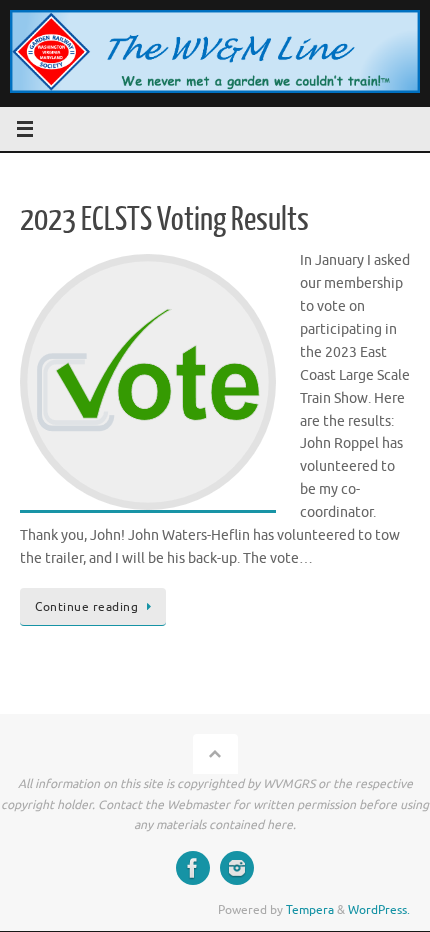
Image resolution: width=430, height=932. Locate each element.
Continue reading (86, 607)
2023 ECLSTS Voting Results (164, 220)
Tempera (310, 910)
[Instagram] (237, 868)
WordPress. (379, 910)
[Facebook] (193, 868)
